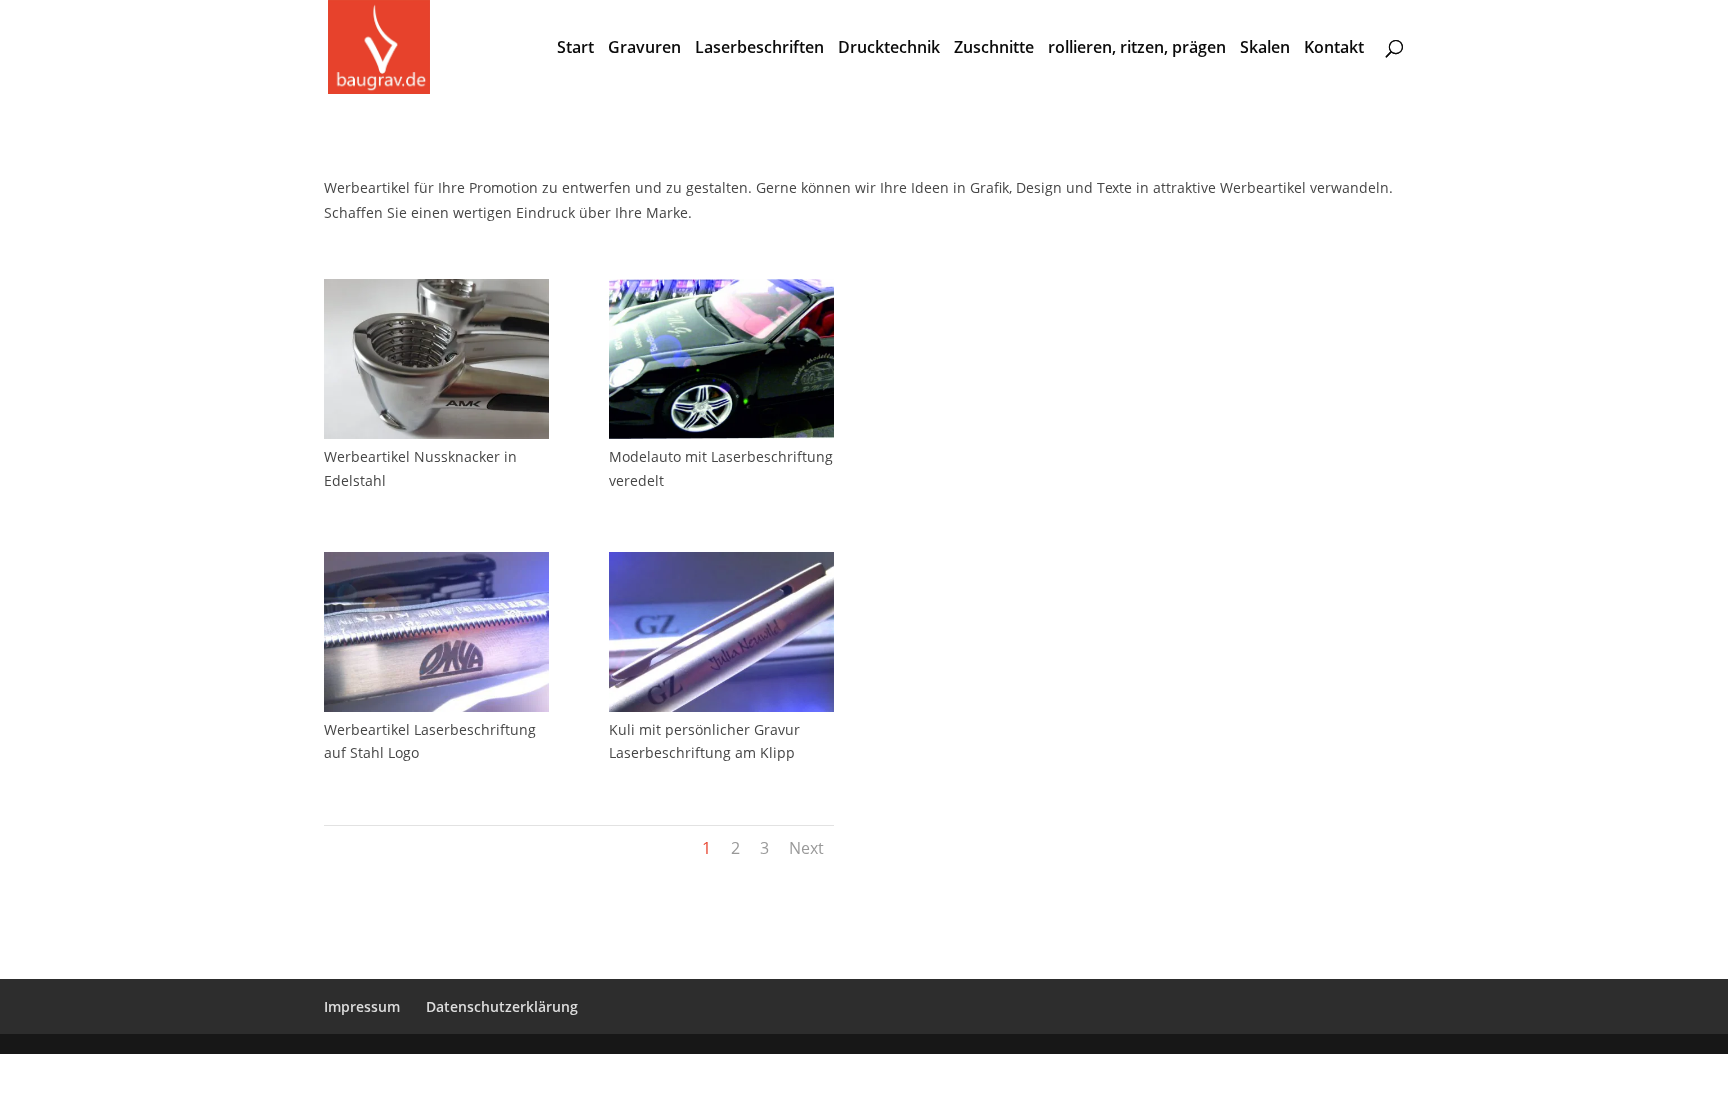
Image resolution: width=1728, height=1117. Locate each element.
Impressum (362, 1006)
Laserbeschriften (759, 49)
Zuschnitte (994, 49)
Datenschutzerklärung (502, 1006)
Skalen (1265, 49)
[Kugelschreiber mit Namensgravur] (721, 706)
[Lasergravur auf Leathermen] (436, 706)
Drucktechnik (889, 49)
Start (575, 49)
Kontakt (1334, 49)
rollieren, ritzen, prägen (1137, 49)
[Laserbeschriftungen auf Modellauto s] (721, 433)
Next (806, 848)
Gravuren (644, 49)
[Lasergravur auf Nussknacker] (436, 433)
